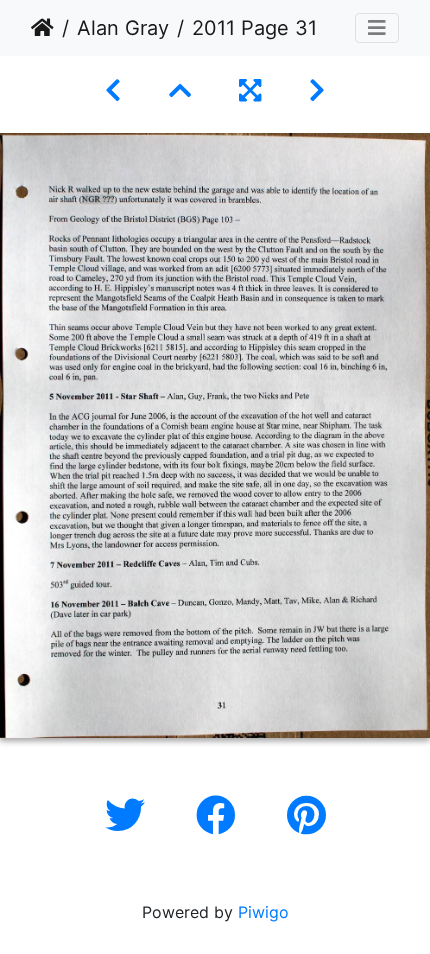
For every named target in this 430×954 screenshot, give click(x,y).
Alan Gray (123, 28)
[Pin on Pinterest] (306, 815)
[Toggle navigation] (377, 28)
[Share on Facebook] (221, 815)
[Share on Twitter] (130, 815)
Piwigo (263, 912)
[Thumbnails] (180, 90)
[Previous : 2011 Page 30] (113, 90)
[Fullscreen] (250, 90)
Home (42, 28)
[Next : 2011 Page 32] (317, 90)
